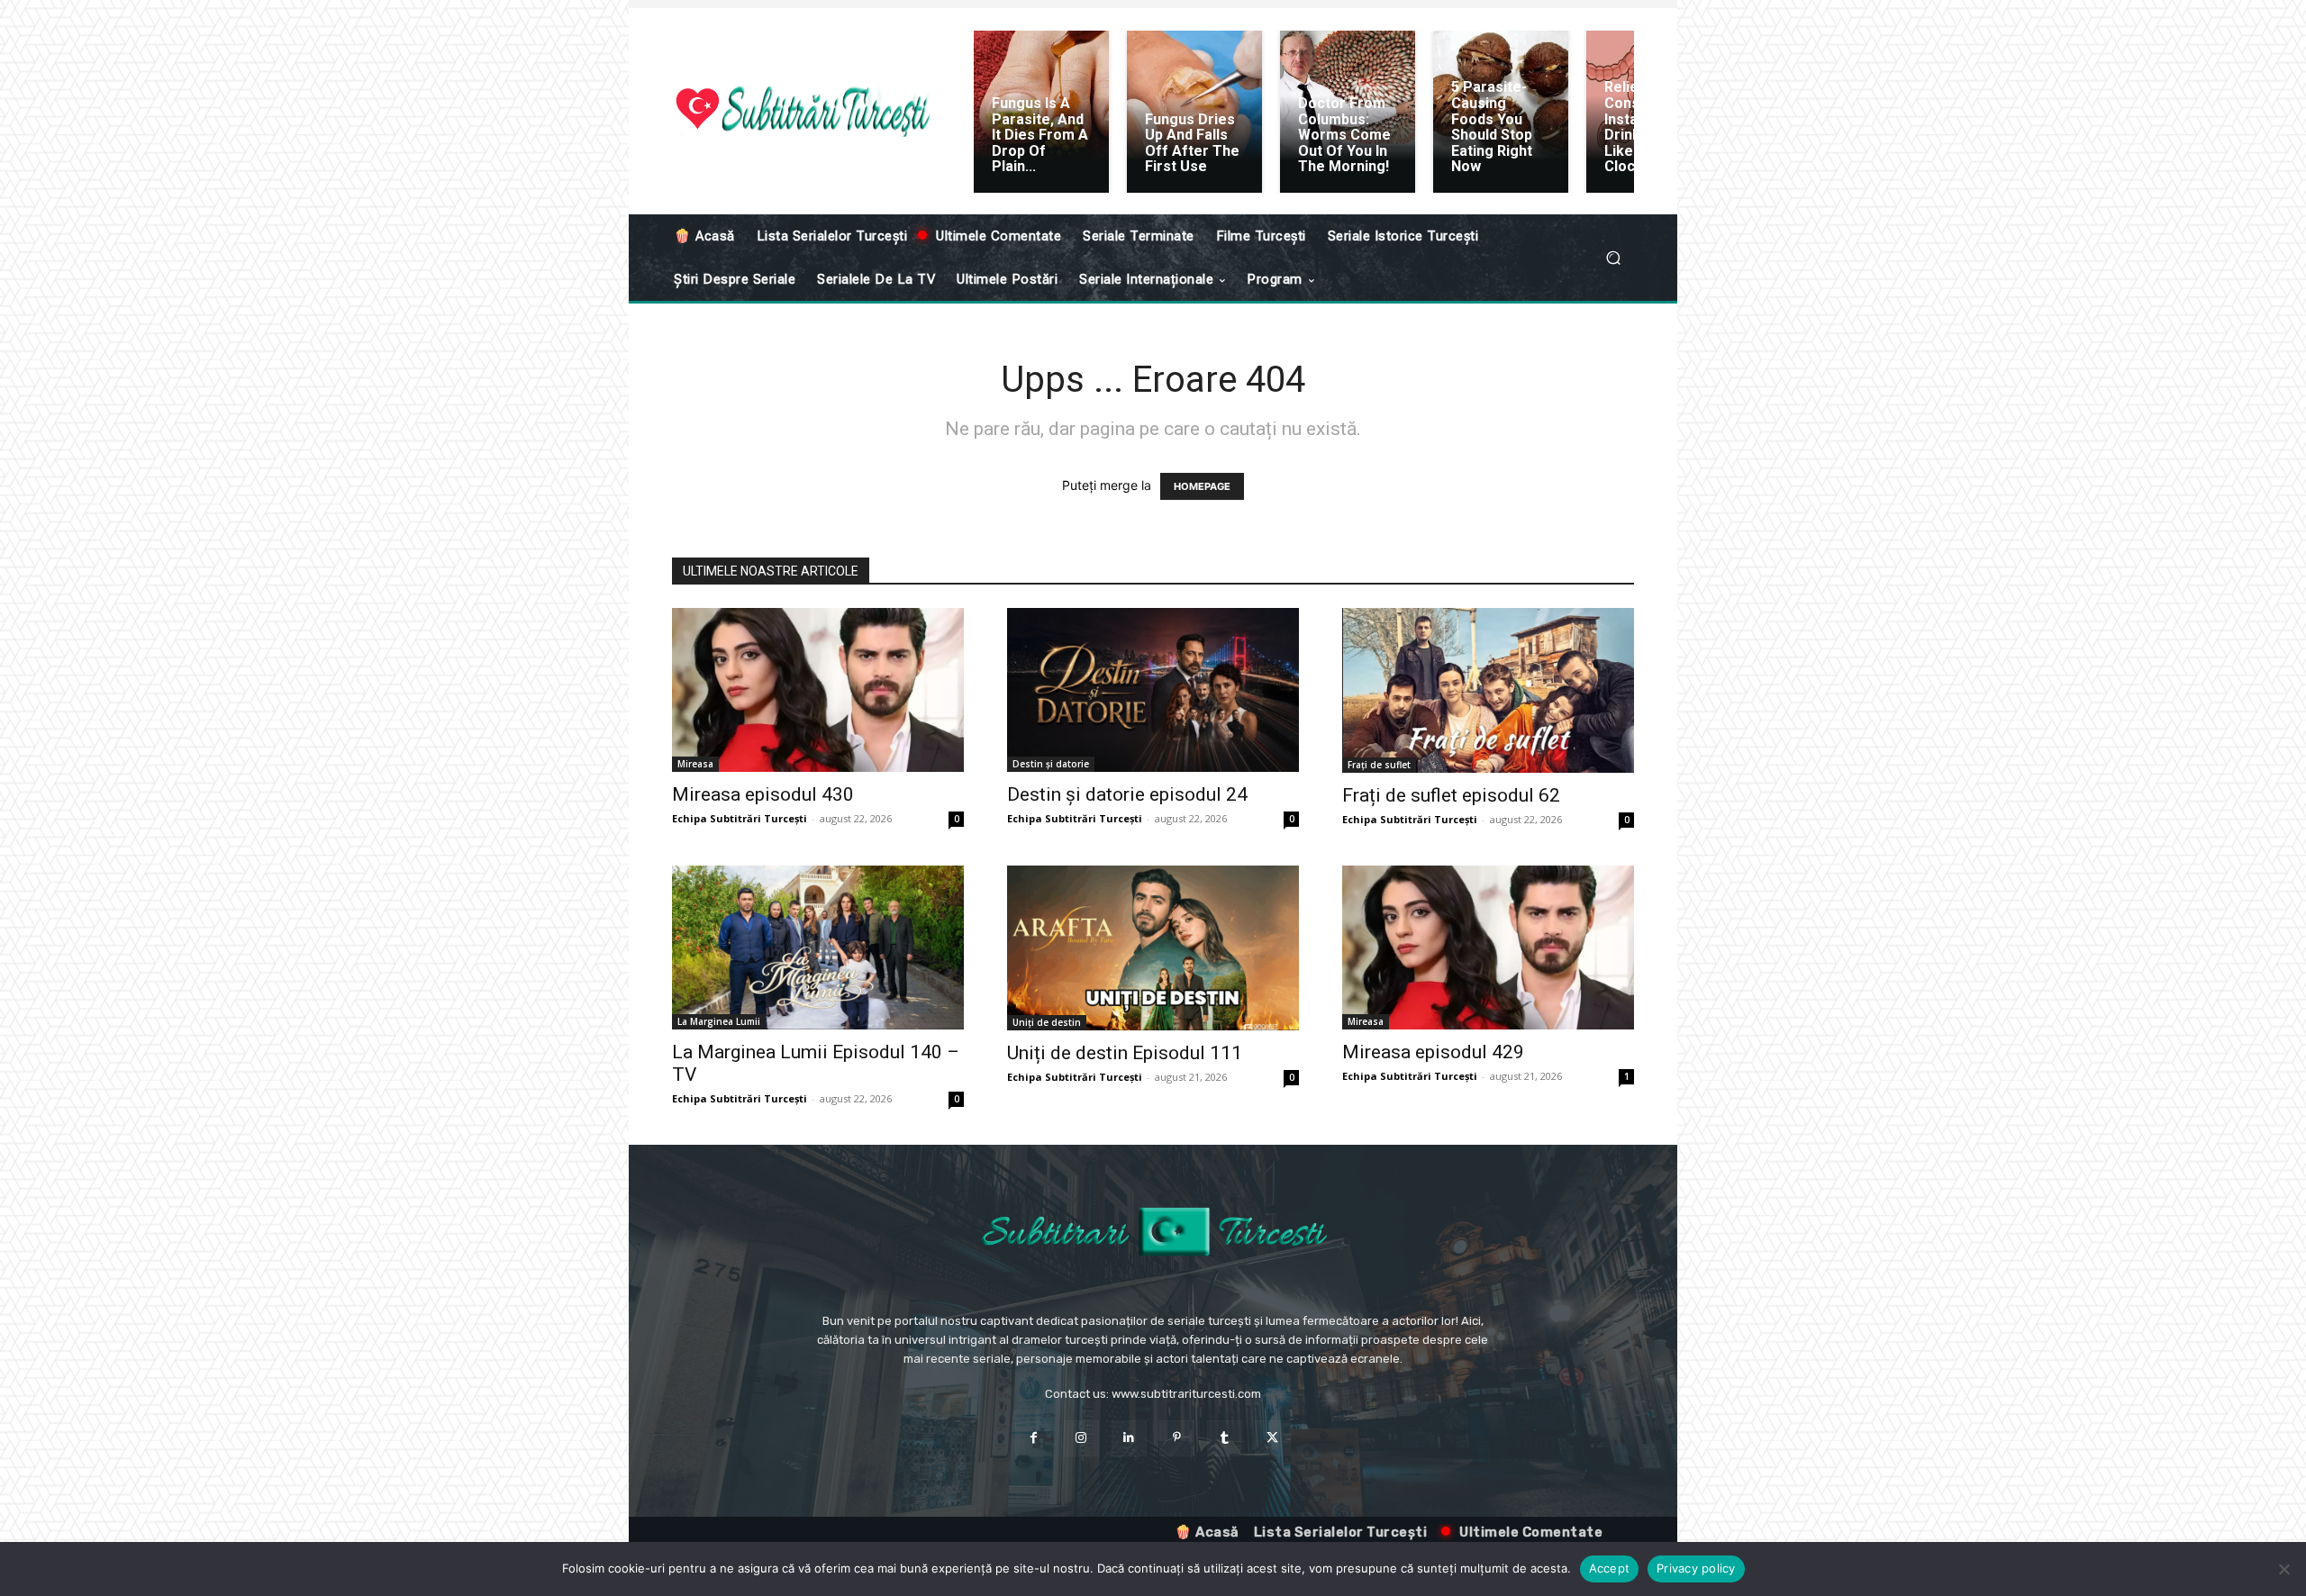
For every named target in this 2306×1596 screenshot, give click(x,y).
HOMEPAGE (1202, 486)
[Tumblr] (1225, 1438)
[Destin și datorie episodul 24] (1153, 690)
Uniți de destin (1047, 1022)
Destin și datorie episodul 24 (1127, 794)
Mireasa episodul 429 (1433, 1052)
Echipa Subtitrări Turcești (740, 818)
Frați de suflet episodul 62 (1451, 795)
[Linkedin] (1129, 1438)
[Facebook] (1033, 1438)
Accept (1610, 1568)
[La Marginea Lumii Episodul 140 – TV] (818, 948)
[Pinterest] (1177, 1438)
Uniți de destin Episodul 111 (1125, 1053)
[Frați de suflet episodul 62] (1488, 690)
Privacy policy (1696, 1568)
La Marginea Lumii (719, 1021)
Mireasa (695, 764)
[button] (1613, 258)
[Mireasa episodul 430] (818, 690)
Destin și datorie (1051, 764)
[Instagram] (1081, 1438)
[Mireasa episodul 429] (1488, 948)
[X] (1272, 1438)
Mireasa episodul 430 (763, 794)
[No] (2283, 1569)
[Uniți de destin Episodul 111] (1153, 948)
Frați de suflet (1379, 765)
